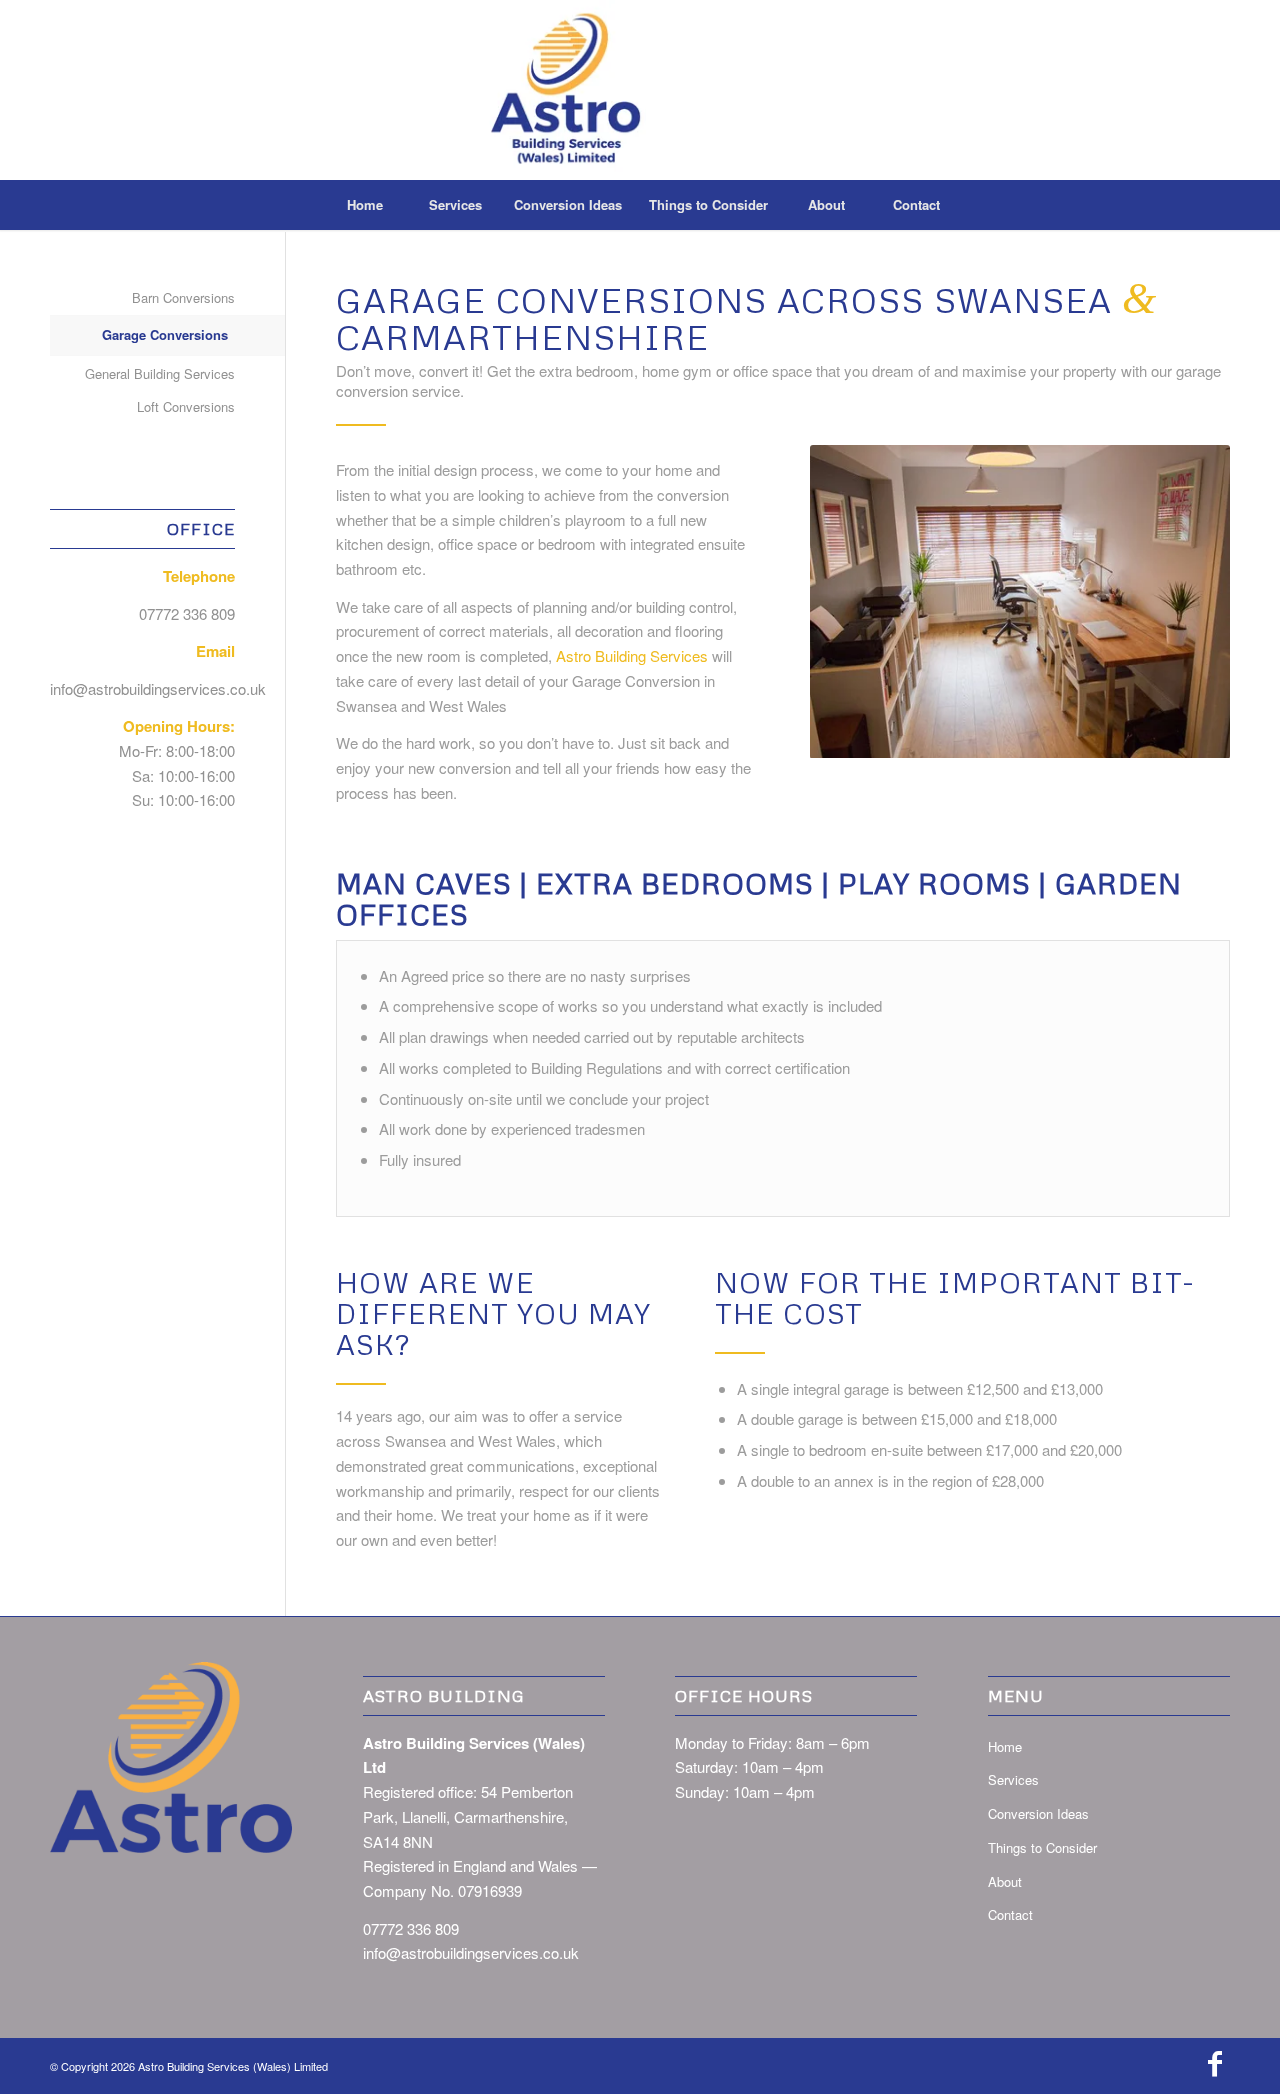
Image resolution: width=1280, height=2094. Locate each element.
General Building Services (160, 373)
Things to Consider (1042, 1847)
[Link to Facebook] (1215, 2064)
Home (1005, 1746)
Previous (830, 602)
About (1005, 1881)
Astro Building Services (632, 655)
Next (1210, 602)
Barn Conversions (183, 297)
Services (1013, 1779)
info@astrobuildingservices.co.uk (158, 688)
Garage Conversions (165, 334)
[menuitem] (365, 205)
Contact (1010, 1914)
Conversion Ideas (1038, 1813)
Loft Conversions (186, 406)
